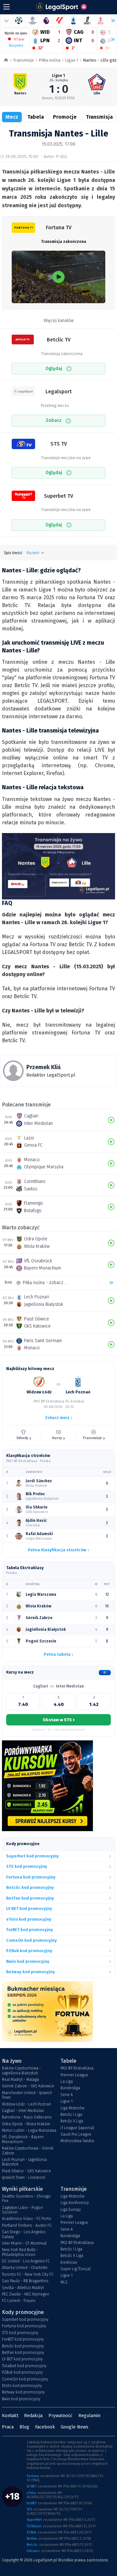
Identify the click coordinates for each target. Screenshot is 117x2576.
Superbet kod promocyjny (25, 2320)
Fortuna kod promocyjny (24, 2326)
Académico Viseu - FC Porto (27, 2219)
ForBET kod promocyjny (23, 2339)
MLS (64, 2282)
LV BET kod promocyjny (22, 2359)
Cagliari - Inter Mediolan (23, 2111)
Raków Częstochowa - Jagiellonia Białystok (21, 2070)
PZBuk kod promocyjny (22, 2372)
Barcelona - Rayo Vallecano (27, 2117)
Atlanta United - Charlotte (25, 2268)
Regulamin (89, 2416)
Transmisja (99, 117)
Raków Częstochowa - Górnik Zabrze (28, 2151)
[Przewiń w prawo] (110, 40)
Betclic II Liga (72, 2121)
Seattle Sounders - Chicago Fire (26, 2199)
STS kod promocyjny (20, 2333)
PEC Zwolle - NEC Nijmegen (26, 2294)
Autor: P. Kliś (55, 156)
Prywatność (60, 2416)
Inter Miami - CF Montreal (24, 2243)
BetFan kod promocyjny (23, 2353)
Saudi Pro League (76, 2134)
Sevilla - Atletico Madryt (23, 2288)
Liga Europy (71, 2210)
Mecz (12, 117)
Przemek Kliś (44, 1067)
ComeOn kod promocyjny (25, 2379)
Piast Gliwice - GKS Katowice (26, 2171)
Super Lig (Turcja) (76, 2269)
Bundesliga (70, 2088)
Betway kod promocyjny (23, 2392)
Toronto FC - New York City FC (28, 2274)
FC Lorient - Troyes (19, 2301)
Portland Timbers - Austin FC (27, 2225)
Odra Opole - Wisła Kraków (26, 2124)
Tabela (36, 117)
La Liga (67, 2081)
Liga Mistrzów (72, 2108)
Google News (75, 2427)
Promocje (65, 117)
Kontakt (10, 2416)
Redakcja (33, 2416)
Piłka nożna (50, 60)
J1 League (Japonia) (77, 2128)
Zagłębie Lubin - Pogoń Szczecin (22, 2210)
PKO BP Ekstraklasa (77, 2068)
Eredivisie (69, 2262)
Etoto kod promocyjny (22, 2386)
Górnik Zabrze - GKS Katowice (28, 2086)
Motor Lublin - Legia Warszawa (29, 2130)
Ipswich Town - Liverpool (24, 2177)
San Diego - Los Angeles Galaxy (24, 2234)
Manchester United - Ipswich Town (27, 2095)
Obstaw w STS (58, 1720)
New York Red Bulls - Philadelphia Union (20, 2252)
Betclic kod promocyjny (23, 2346)
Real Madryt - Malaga (20, 2080)
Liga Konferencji (75, 2203)
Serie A (67, 2095)
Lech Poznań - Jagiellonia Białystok (24, 2162)
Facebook (45, 2427)
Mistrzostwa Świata (77, 2141)
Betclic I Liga (71, 2115)
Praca (8, 2427)
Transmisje (23, 60)
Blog (24, 2427)
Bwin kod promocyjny (21, 2399)
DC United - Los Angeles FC (26, 2261)
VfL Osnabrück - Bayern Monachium (23, 2139)
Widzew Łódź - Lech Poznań (26, 2104)
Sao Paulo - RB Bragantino (25, 2281)
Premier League (74, 2075)
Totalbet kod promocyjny (24, 2366)
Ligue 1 (71, 60)
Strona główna (6, 60)
